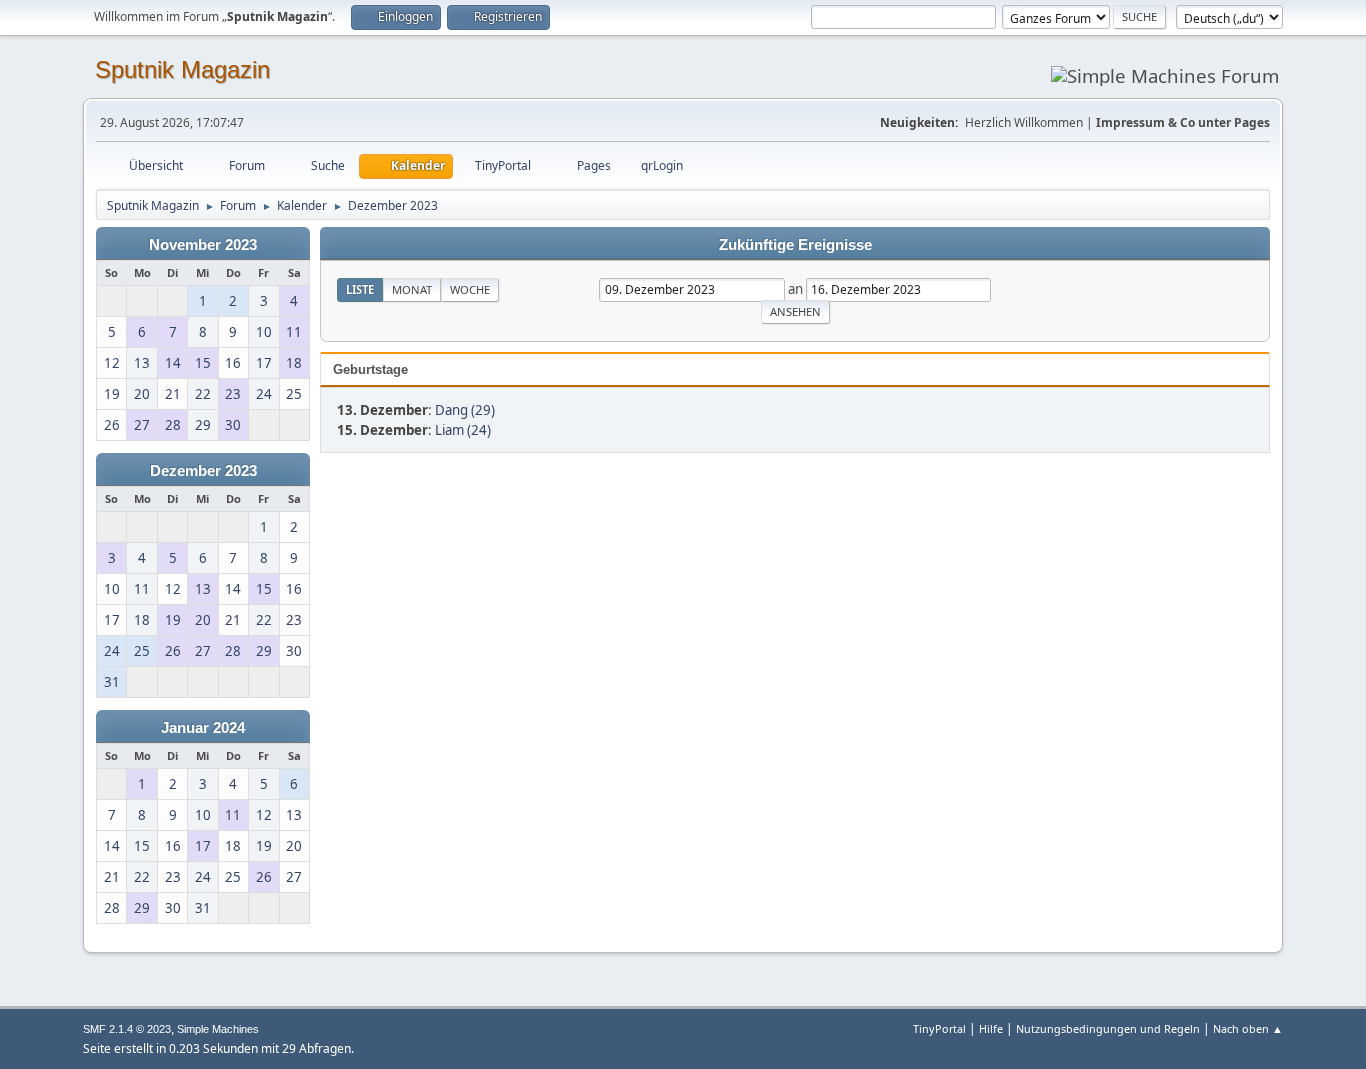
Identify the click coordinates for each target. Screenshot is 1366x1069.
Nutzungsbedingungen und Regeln (1108, 1028)
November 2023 (203, 245)
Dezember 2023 (203, 471)
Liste (360, 289)
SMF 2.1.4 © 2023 (127, 1029)
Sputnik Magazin (182, 69)
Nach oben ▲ (1248, 1028)
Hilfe (991, 1028)
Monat (412, 289)
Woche (470, 289)
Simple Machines (218, 1029)
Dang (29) (465, 410)
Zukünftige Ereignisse (795, 245)
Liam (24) (463, 430)
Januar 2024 (203, 728)
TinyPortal (939, 1028)
